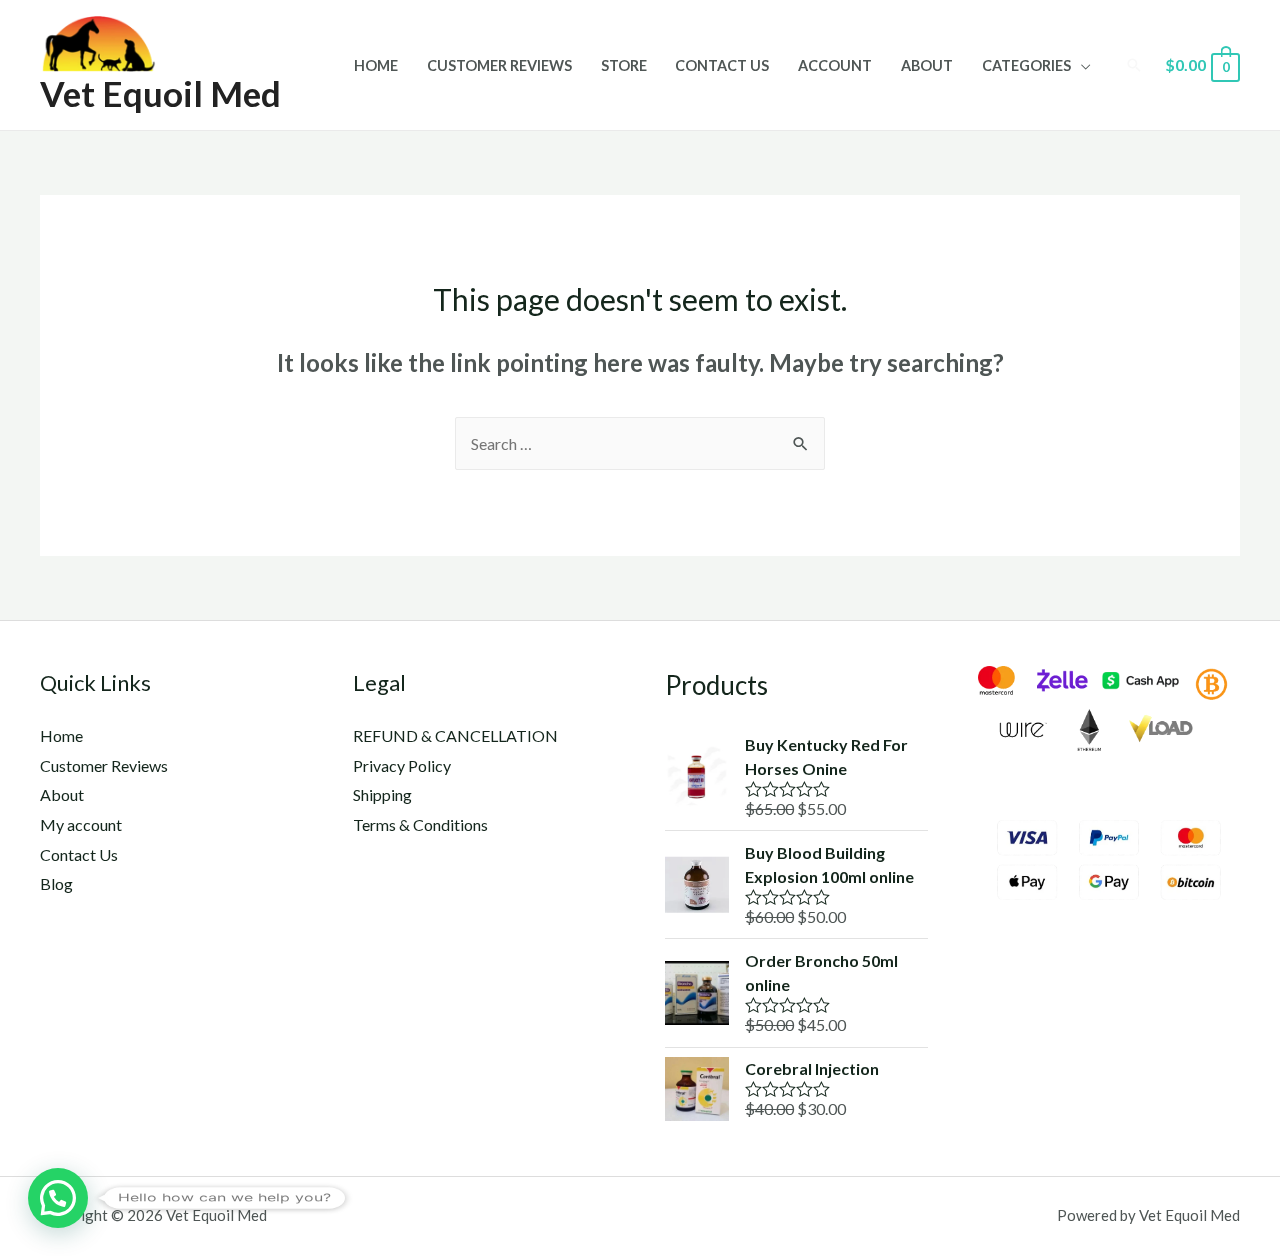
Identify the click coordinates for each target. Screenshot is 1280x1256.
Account (835, 65)
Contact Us (722, 65)
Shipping (382, 794)
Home (376, 65)
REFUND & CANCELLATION (455, 735)
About (927, 65)
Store (624, 65)
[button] (58, 1198)
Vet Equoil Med (160, 93)
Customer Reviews (499, 65)
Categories (1026, 65)
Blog (56, 883)
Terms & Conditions (420, 824)
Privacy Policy (402, 765)
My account (81, 824)
